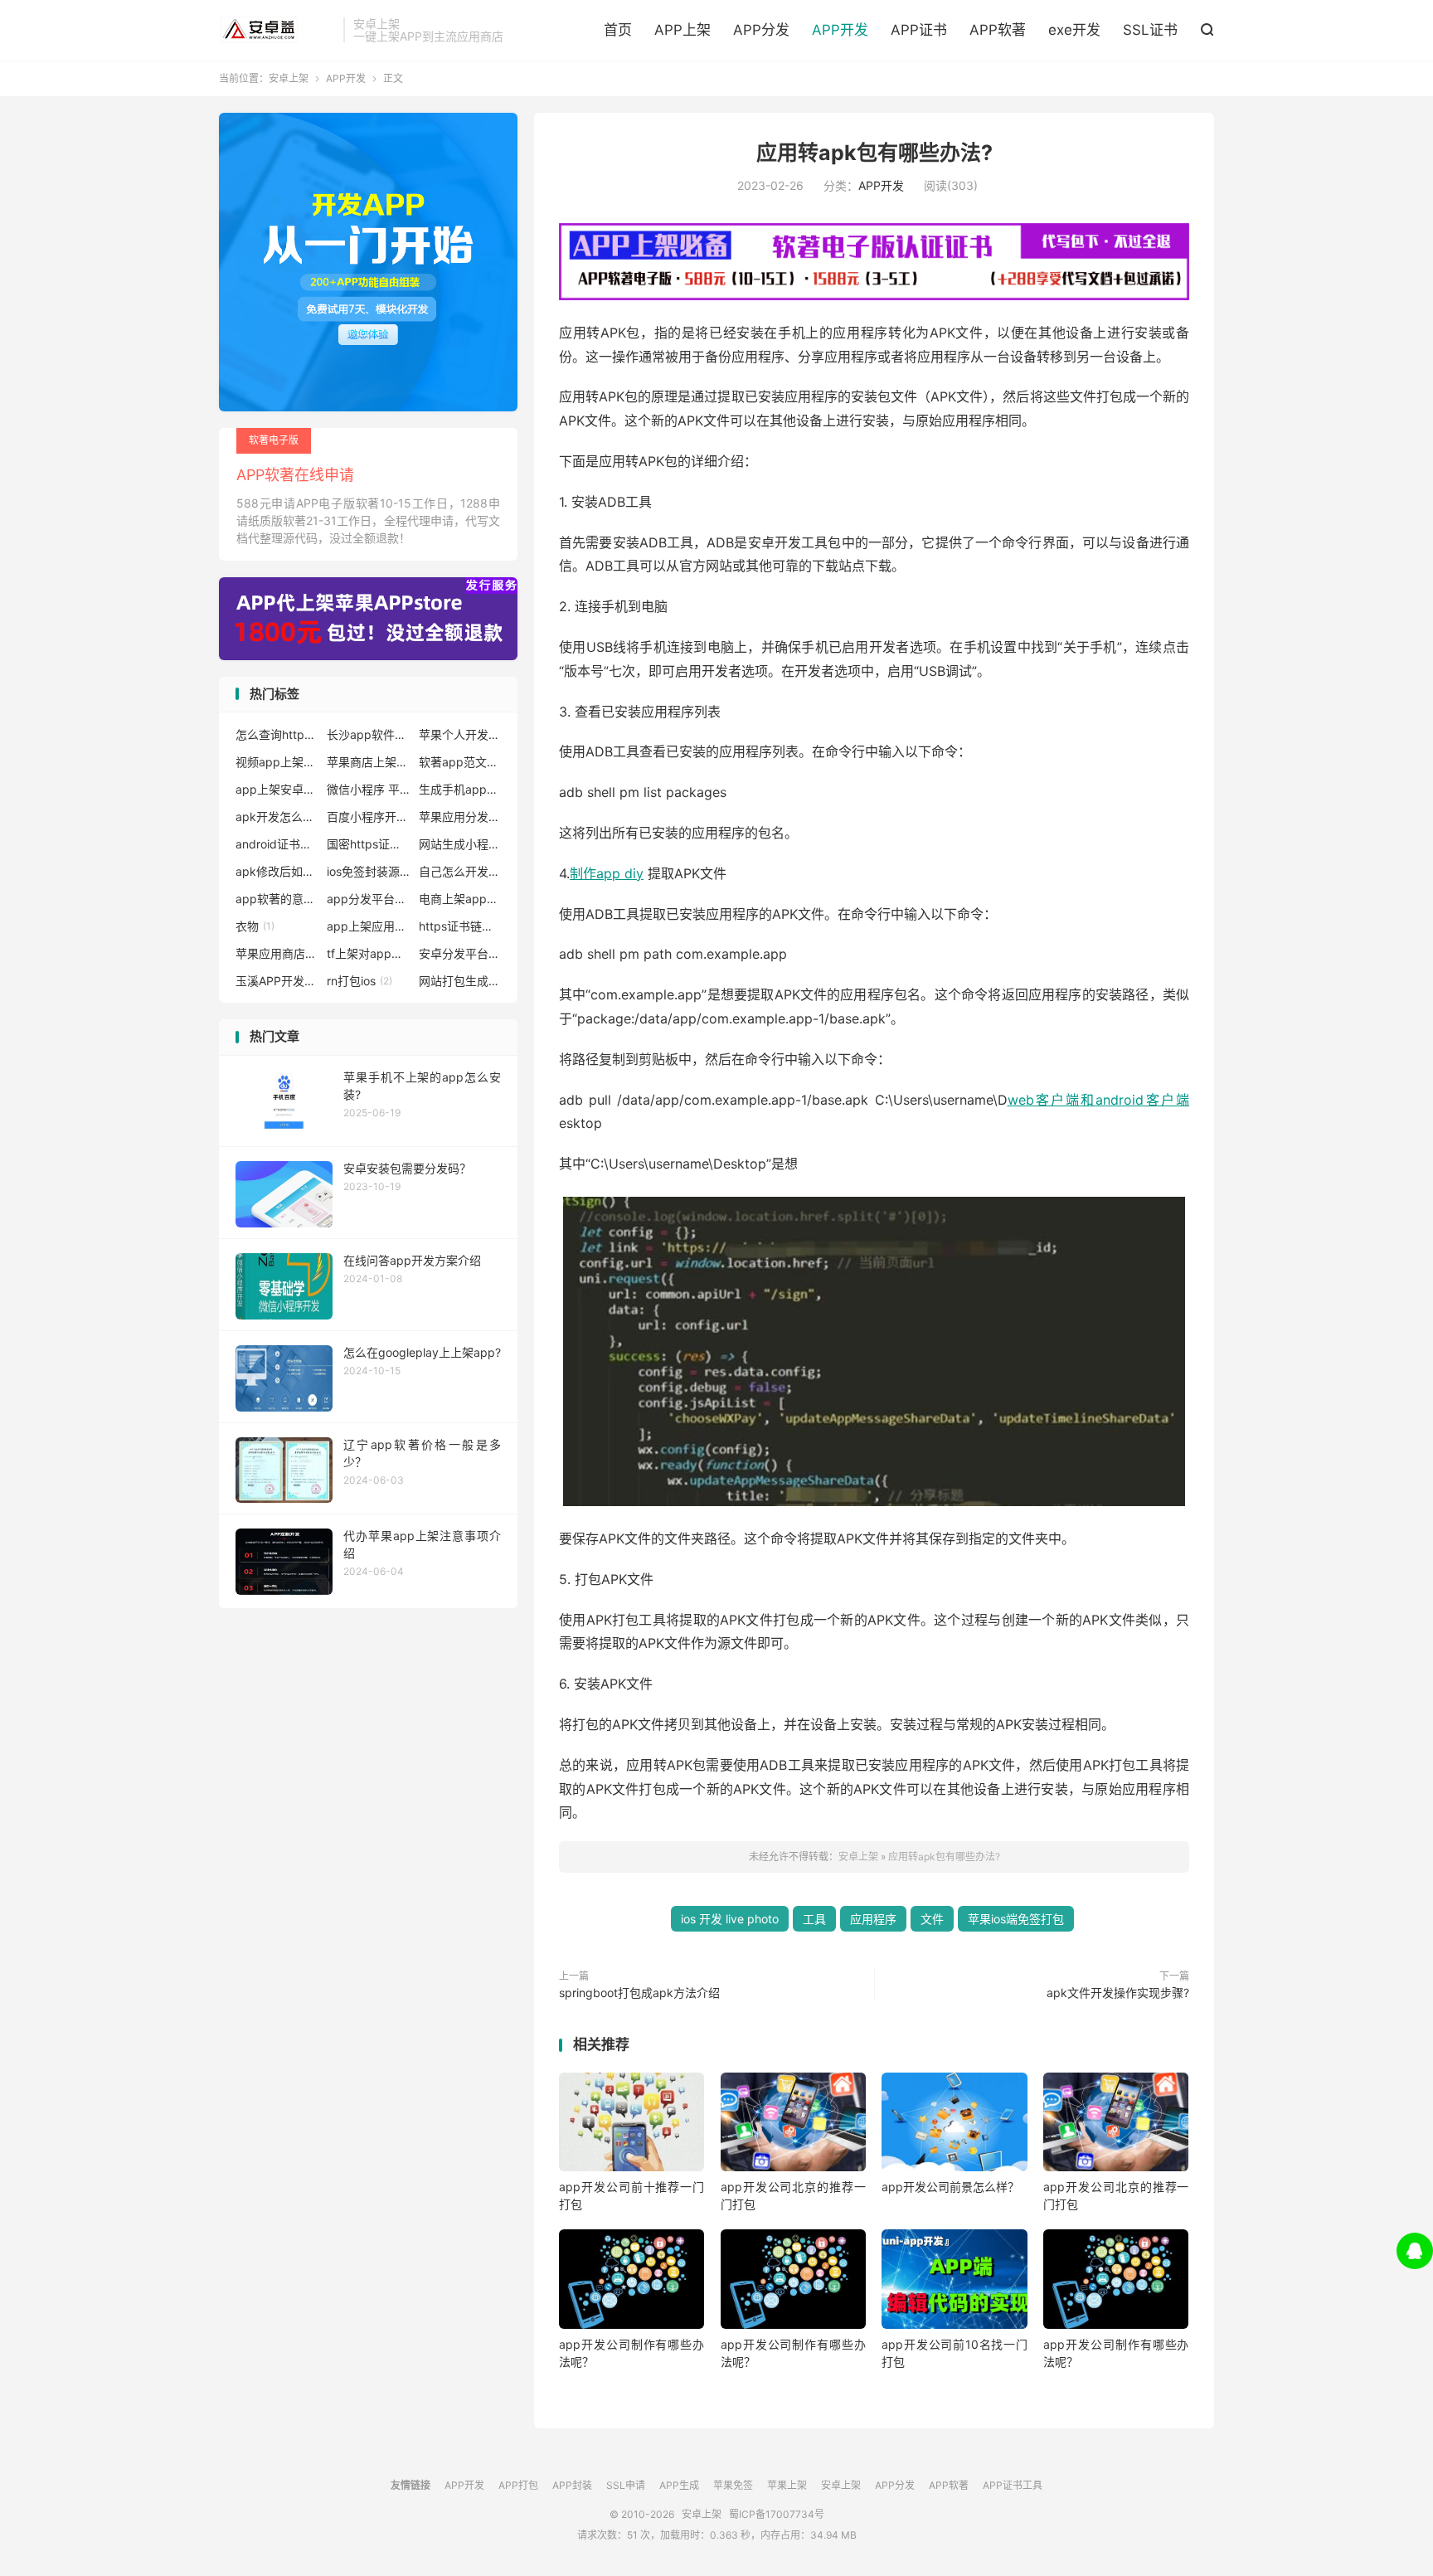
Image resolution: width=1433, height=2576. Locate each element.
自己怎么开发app (460, 871)
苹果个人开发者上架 (460, 734)
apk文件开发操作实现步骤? (1118, 1993)
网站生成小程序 (460, 844)
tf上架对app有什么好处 (368, 953)
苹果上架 (787, 2485)
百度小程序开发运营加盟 (368, 817)
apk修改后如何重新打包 (277, 871)
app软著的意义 (277, 899)
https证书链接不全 (460, 926)
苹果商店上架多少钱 (368, 762)
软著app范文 (460, 762)
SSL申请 (626, 2485)
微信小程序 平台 (368, 789)
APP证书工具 (1013, 2485)
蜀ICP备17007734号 (777, 2514)
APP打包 (518, 2485)
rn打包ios (359, 981)
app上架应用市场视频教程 (368, 926)
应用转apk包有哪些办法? (874, 153)
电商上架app (460, 899)
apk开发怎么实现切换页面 (277, 817)
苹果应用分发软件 (460, 817)
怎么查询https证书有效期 (277, 734)
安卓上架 (277, 30)
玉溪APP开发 (277, 981)
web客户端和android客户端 (1098, 1100)
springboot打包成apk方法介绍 (639, 1993)
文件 (932, 1919)
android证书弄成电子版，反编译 (277, 844)
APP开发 (840, 30)
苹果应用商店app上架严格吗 (277, 953)
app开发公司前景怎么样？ (950, 2187)
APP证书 (919, 30)
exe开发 (1074, 30)
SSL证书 (1150, 30)
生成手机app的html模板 (460, 789)
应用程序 (873, 1919)
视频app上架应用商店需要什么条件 (277, 762)
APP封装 (572, 2485)
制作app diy (607, 873)
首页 (618, 30)
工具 (814, 1919)
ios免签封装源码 (368, 871)
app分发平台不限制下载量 (368, 899)
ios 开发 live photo (730, 1919)
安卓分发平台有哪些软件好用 (460, 953)
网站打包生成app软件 (460, 981)
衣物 (255, 926)
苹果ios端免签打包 (1016, 1919)
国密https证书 (368, 844)
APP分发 (761, 30)
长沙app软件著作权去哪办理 (368, 734)
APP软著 (998, 30)
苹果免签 (733, 2485)
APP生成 (679, 2485)
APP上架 (682, 30)
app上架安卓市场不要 (277, 789)
